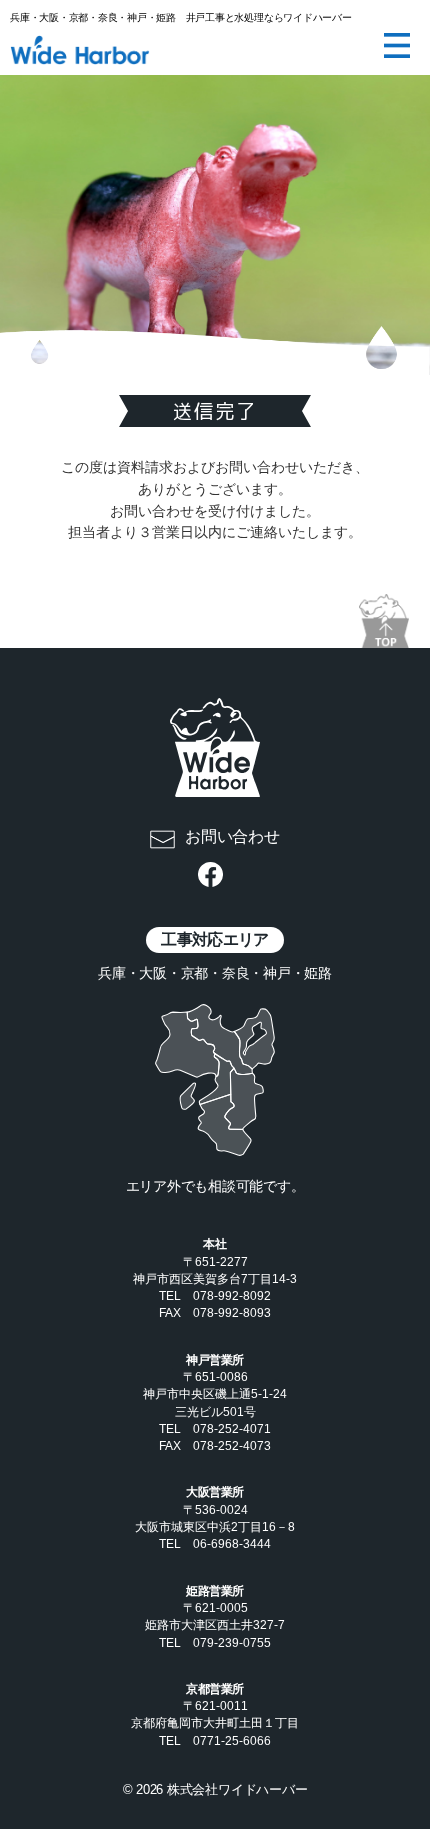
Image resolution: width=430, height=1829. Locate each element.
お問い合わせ (232, 836)
